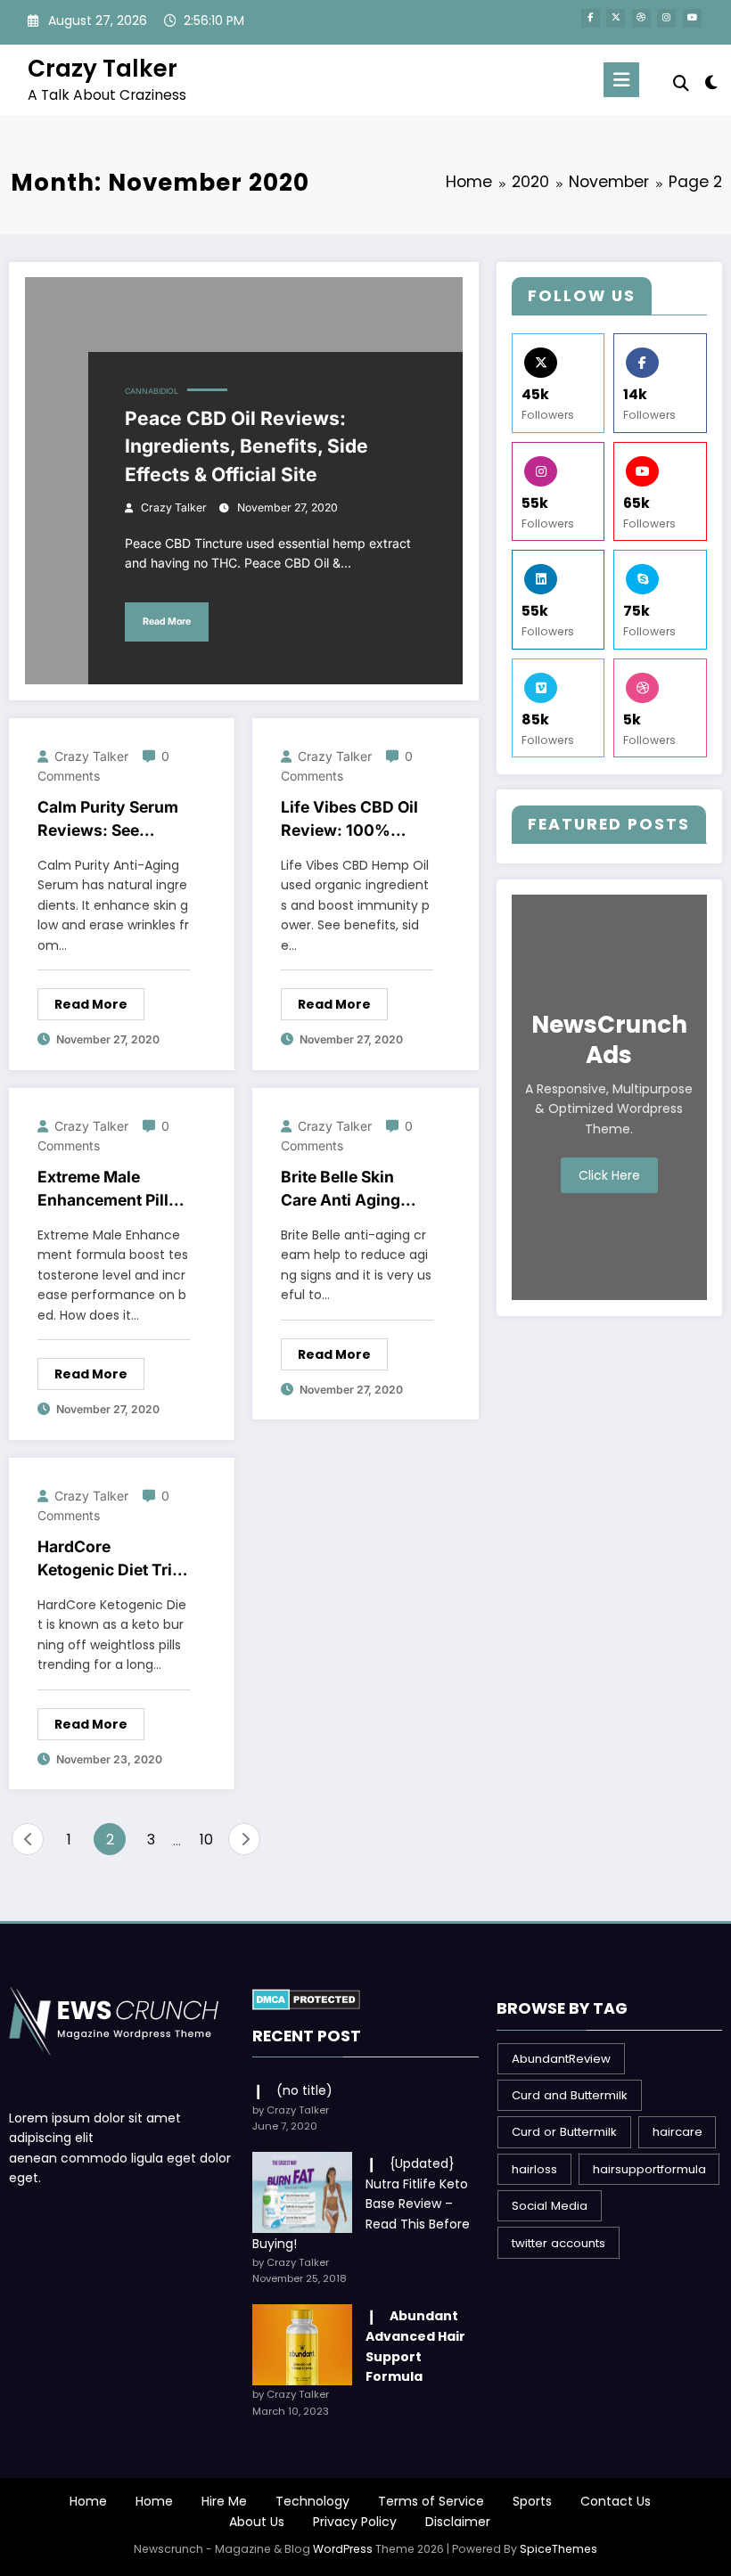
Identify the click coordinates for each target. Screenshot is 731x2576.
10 (206, 1840)
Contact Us (616, 2501)
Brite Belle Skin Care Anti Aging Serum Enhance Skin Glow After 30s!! (341, 1190)
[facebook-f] (591, 18)
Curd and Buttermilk (570, 2095)
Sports (532, 2501)
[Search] (681, 83)
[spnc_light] (711, 82)
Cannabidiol (152, 391)
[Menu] (621, 80)
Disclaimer (458, 2522)
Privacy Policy (355, 2522)
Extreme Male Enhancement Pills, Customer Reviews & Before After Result (110, 1190)
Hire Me (224, 2501)
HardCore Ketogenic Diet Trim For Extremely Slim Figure (112, 1560)
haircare (678, 2132)
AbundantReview (561, 2059)
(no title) (304, 2090)
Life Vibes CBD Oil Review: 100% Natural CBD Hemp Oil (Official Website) (351, 820)
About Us (257, 2522)
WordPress (343, 2549)
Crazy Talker (103, 68)
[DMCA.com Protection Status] (306, 1999)
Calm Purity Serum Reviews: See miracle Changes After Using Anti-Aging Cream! (108, 820)
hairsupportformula (649, 2169)
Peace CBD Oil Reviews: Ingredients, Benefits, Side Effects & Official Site (246, 446)
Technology (312, 2501)
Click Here (609, 1175)
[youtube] (692, 18)
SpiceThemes (559, 2549)
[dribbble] (641, 18)
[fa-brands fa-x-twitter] (616, 18)
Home (88, 2501)
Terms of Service (431, 2501)
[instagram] (666, 18)
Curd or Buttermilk (564, 2132)
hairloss (534, 2169)
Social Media (550, 2206)
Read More (167, 622)
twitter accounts (559, 2243)
